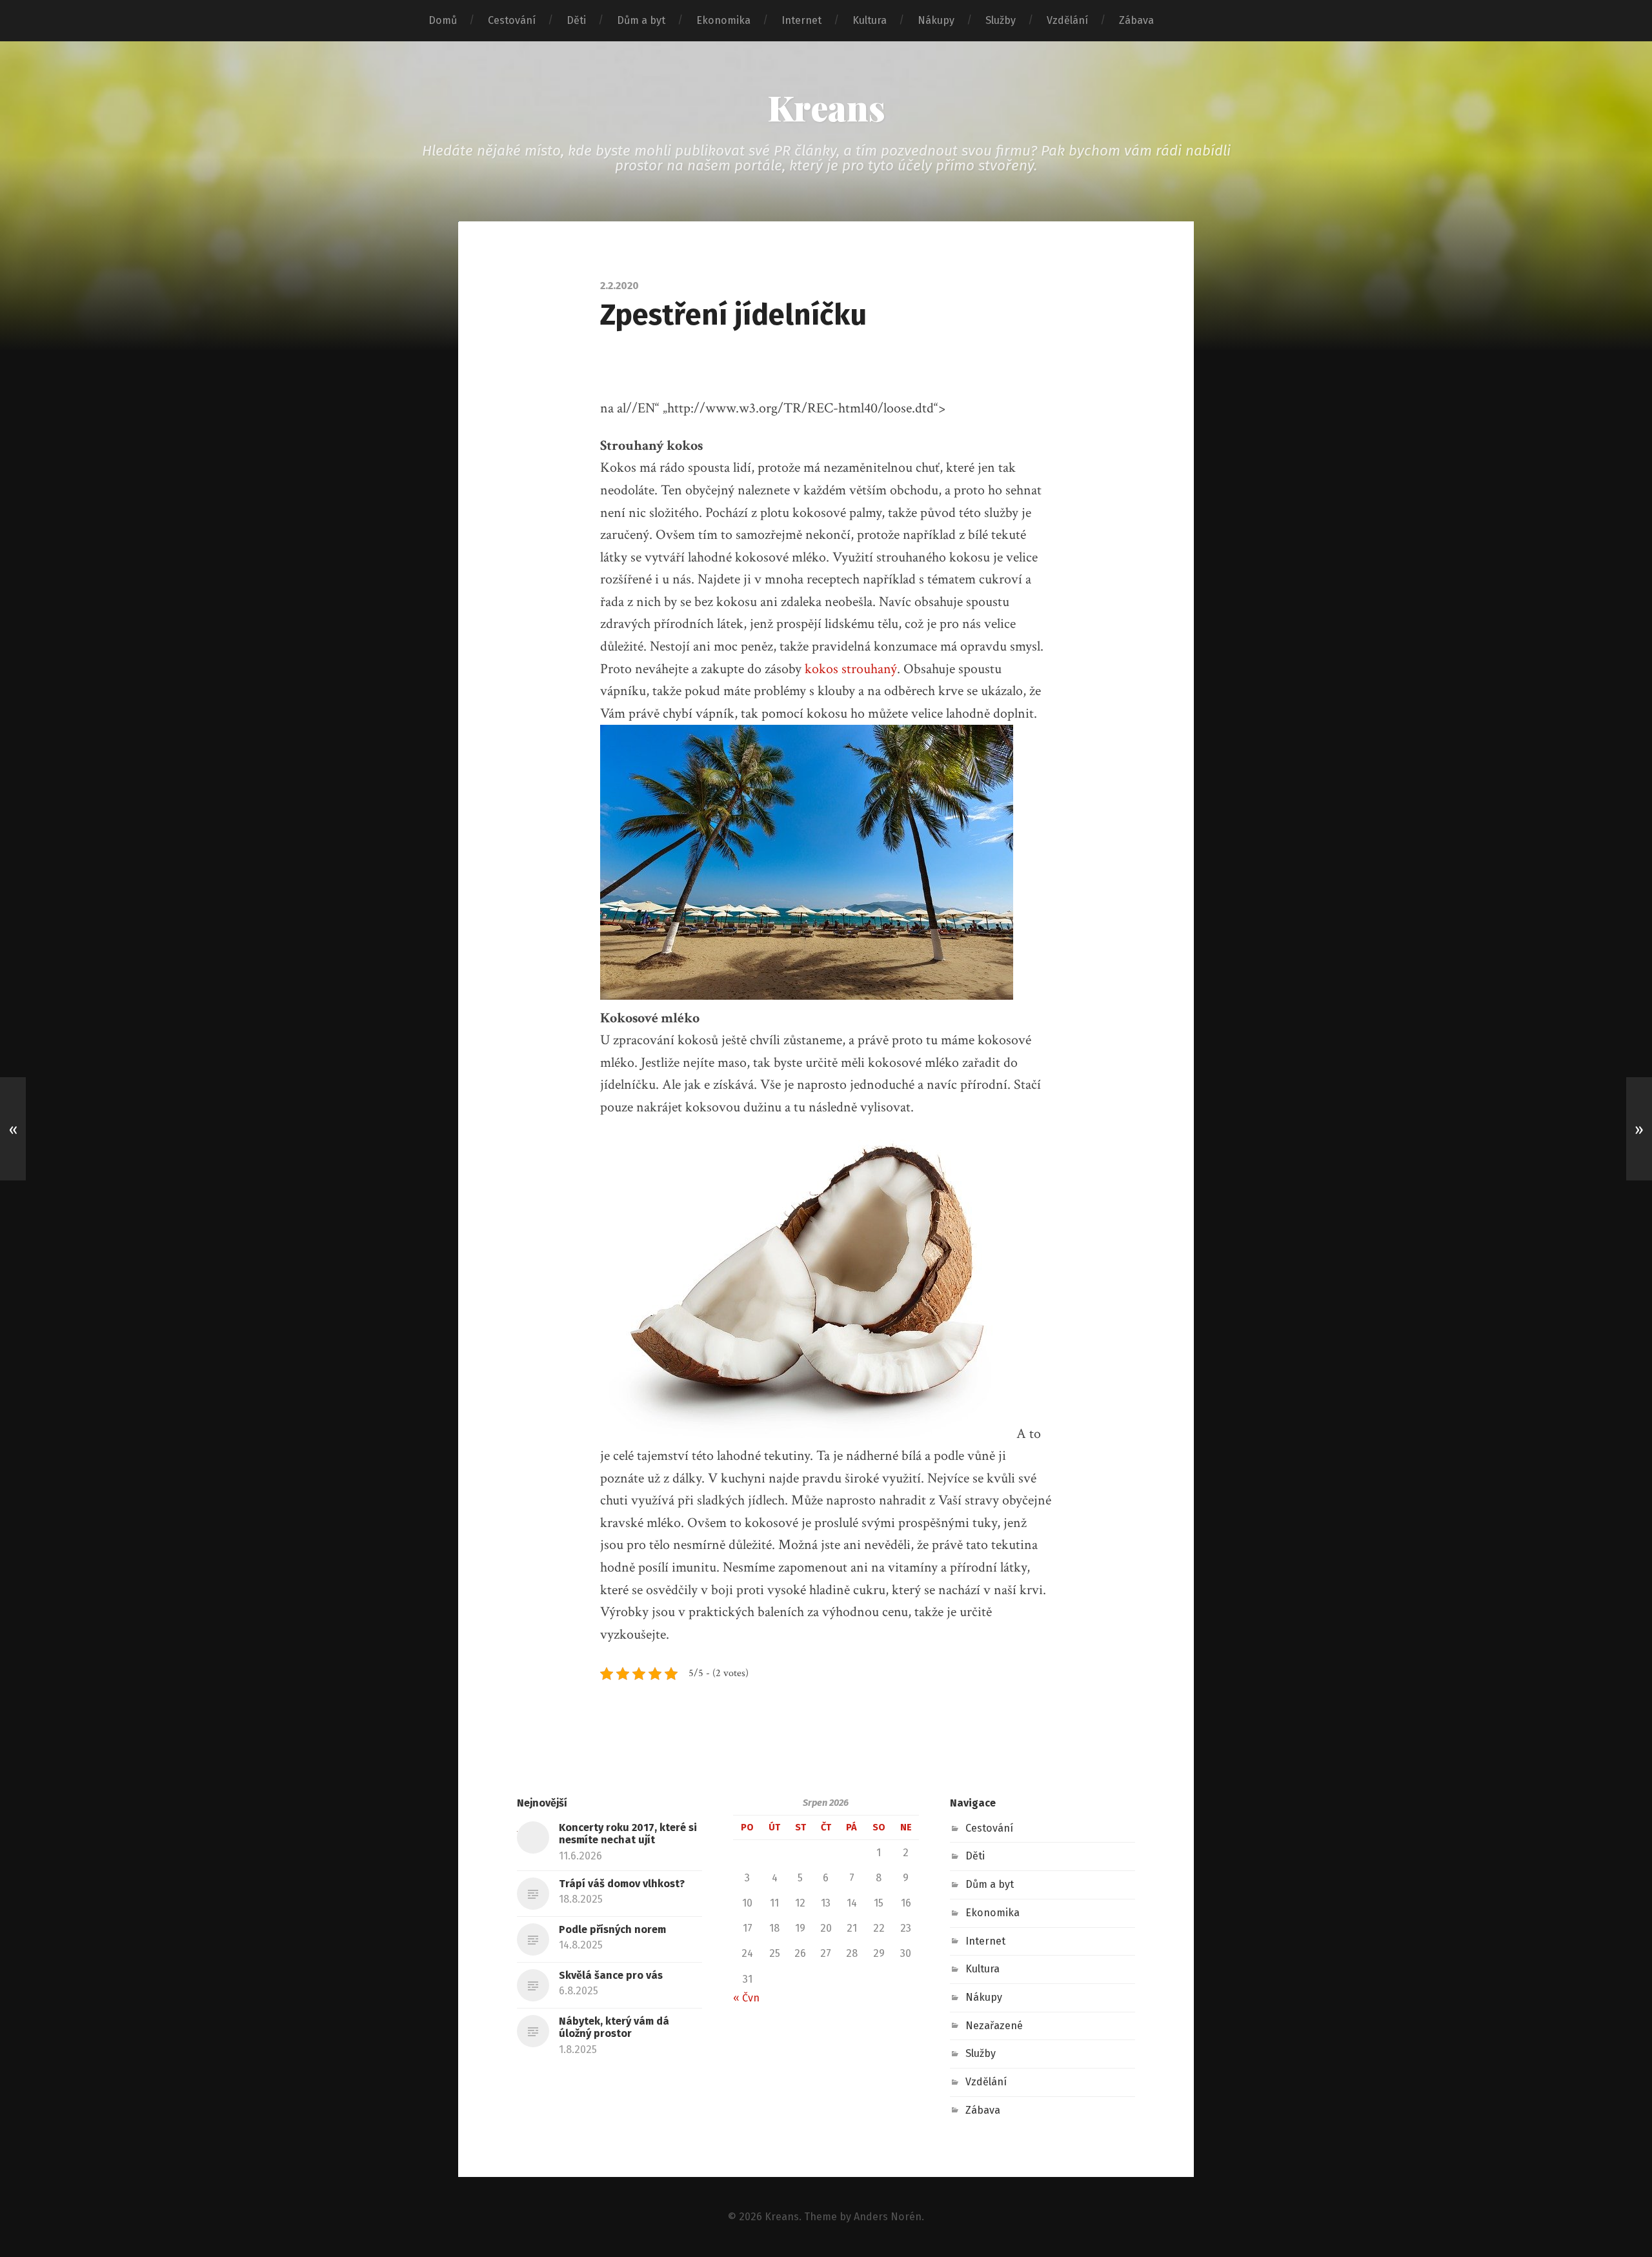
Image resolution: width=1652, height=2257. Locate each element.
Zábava (1136, 20)
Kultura (870, 20)
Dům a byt (641, 20)
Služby (1001, 20)
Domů (443, 20)
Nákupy (936, 20)
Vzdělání (1067, 20)
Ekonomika (723, 20)
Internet (801, 20)
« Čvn (746, 1998)
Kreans (826, 107)
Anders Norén (888, 2217)
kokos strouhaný (851, 669)
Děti (576, 20)
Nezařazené (994, 2026)
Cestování (512, 20)
